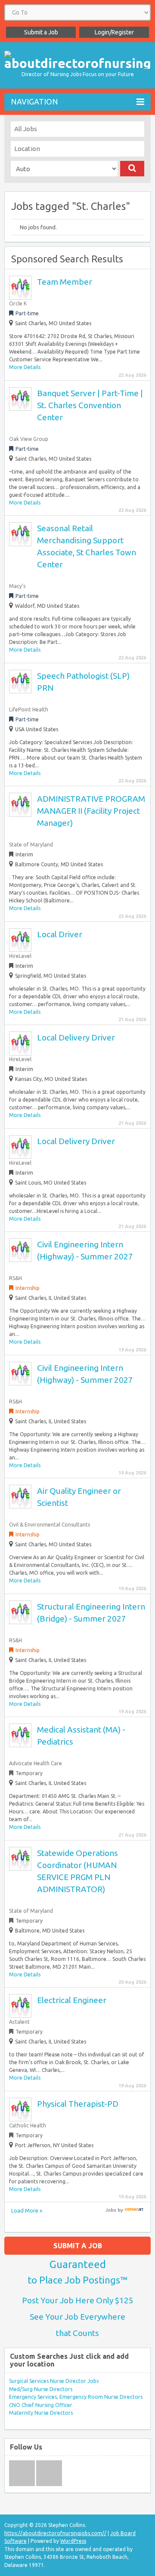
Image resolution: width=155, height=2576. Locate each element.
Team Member (65, 282)
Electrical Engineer (72, 2000)
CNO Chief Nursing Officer (41, 2405)
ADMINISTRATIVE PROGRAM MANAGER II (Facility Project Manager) (91, 811)
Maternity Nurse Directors (41, 2413)
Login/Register (114, 32)
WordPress (73, 2541)
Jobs (111, 2210)
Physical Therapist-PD (78, 2104)
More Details (25, 367)
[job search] (134, 2210)
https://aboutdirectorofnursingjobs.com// (55, 2533)
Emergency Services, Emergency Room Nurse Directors (76, 2397)
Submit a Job (41, 32)
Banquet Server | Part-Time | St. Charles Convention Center (90, 405)
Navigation (34, 102)
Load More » (27, 2210)
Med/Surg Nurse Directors (41, 2389)
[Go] (132, 169)
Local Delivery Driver (76, 1037)
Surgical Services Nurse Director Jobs (54, 2381)
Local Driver (60, 934)
